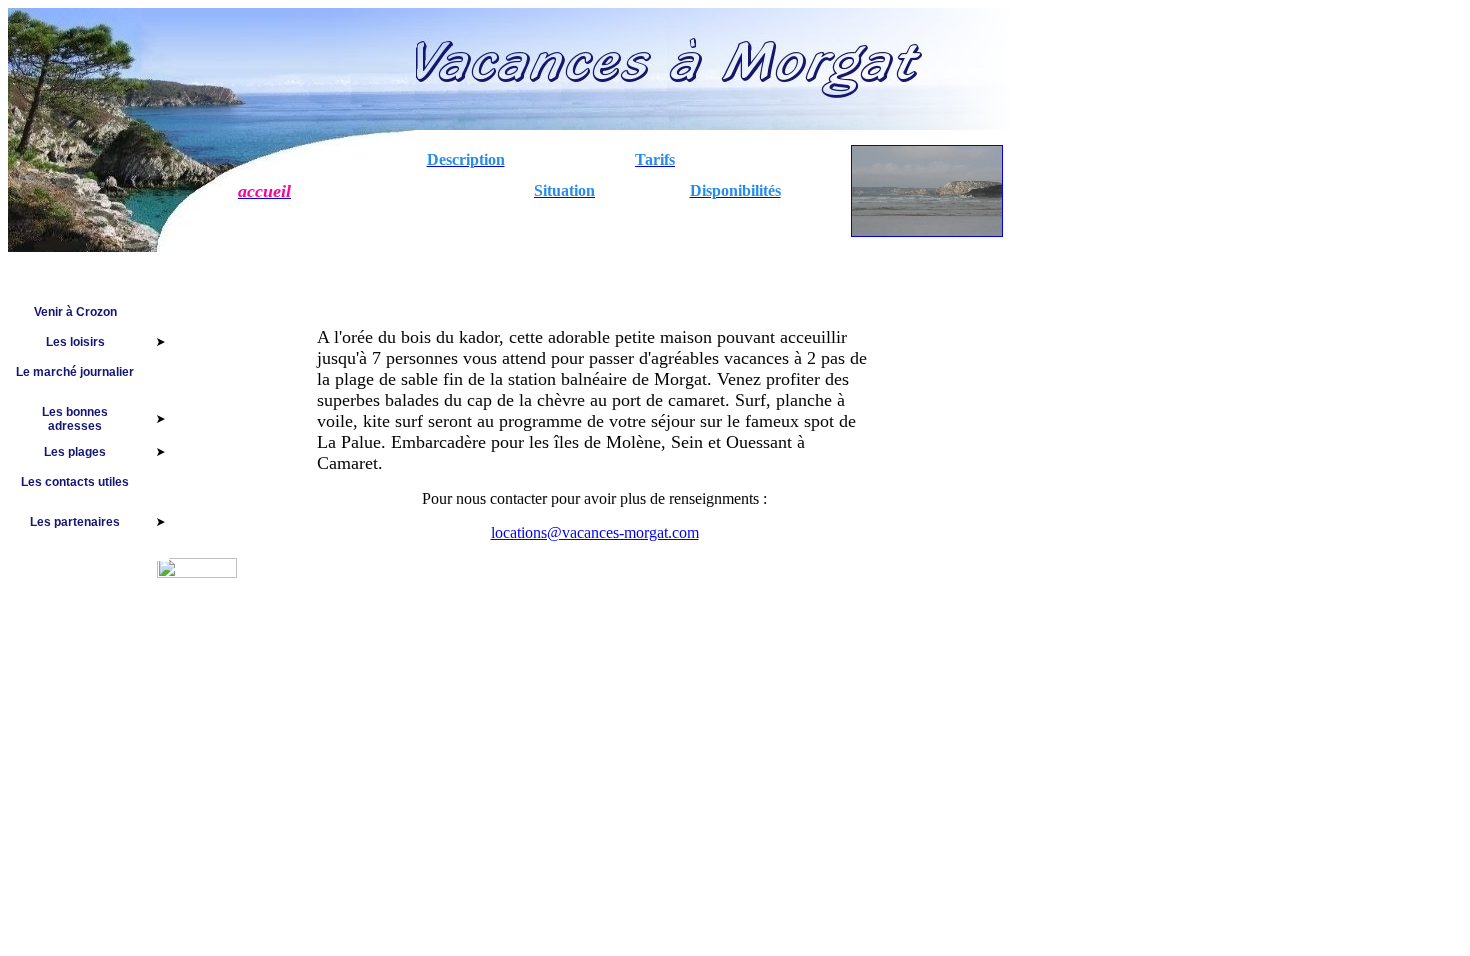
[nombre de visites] (197, 572)
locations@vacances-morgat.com (595, 532)
